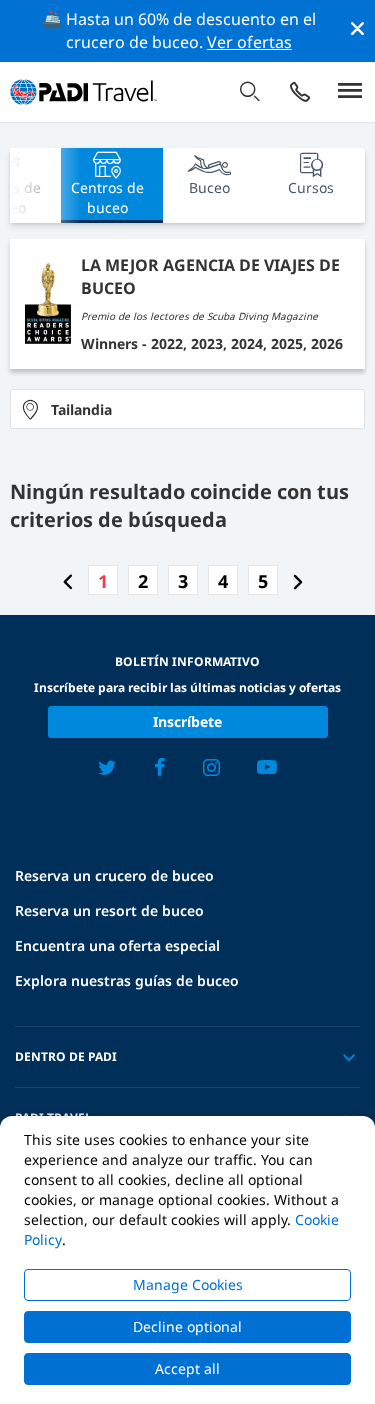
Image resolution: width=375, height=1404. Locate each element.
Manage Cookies (188, 1284)
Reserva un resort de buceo (109, 910)
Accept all (187, 1368)
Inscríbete (187, 721)
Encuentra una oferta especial (117, 945)
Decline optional (187, 1326)
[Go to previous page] (68, 581)
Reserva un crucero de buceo (114, 875)
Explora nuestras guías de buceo (127, 980)
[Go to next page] (298, 581)
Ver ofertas (249, 42)
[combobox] (187, 409)
